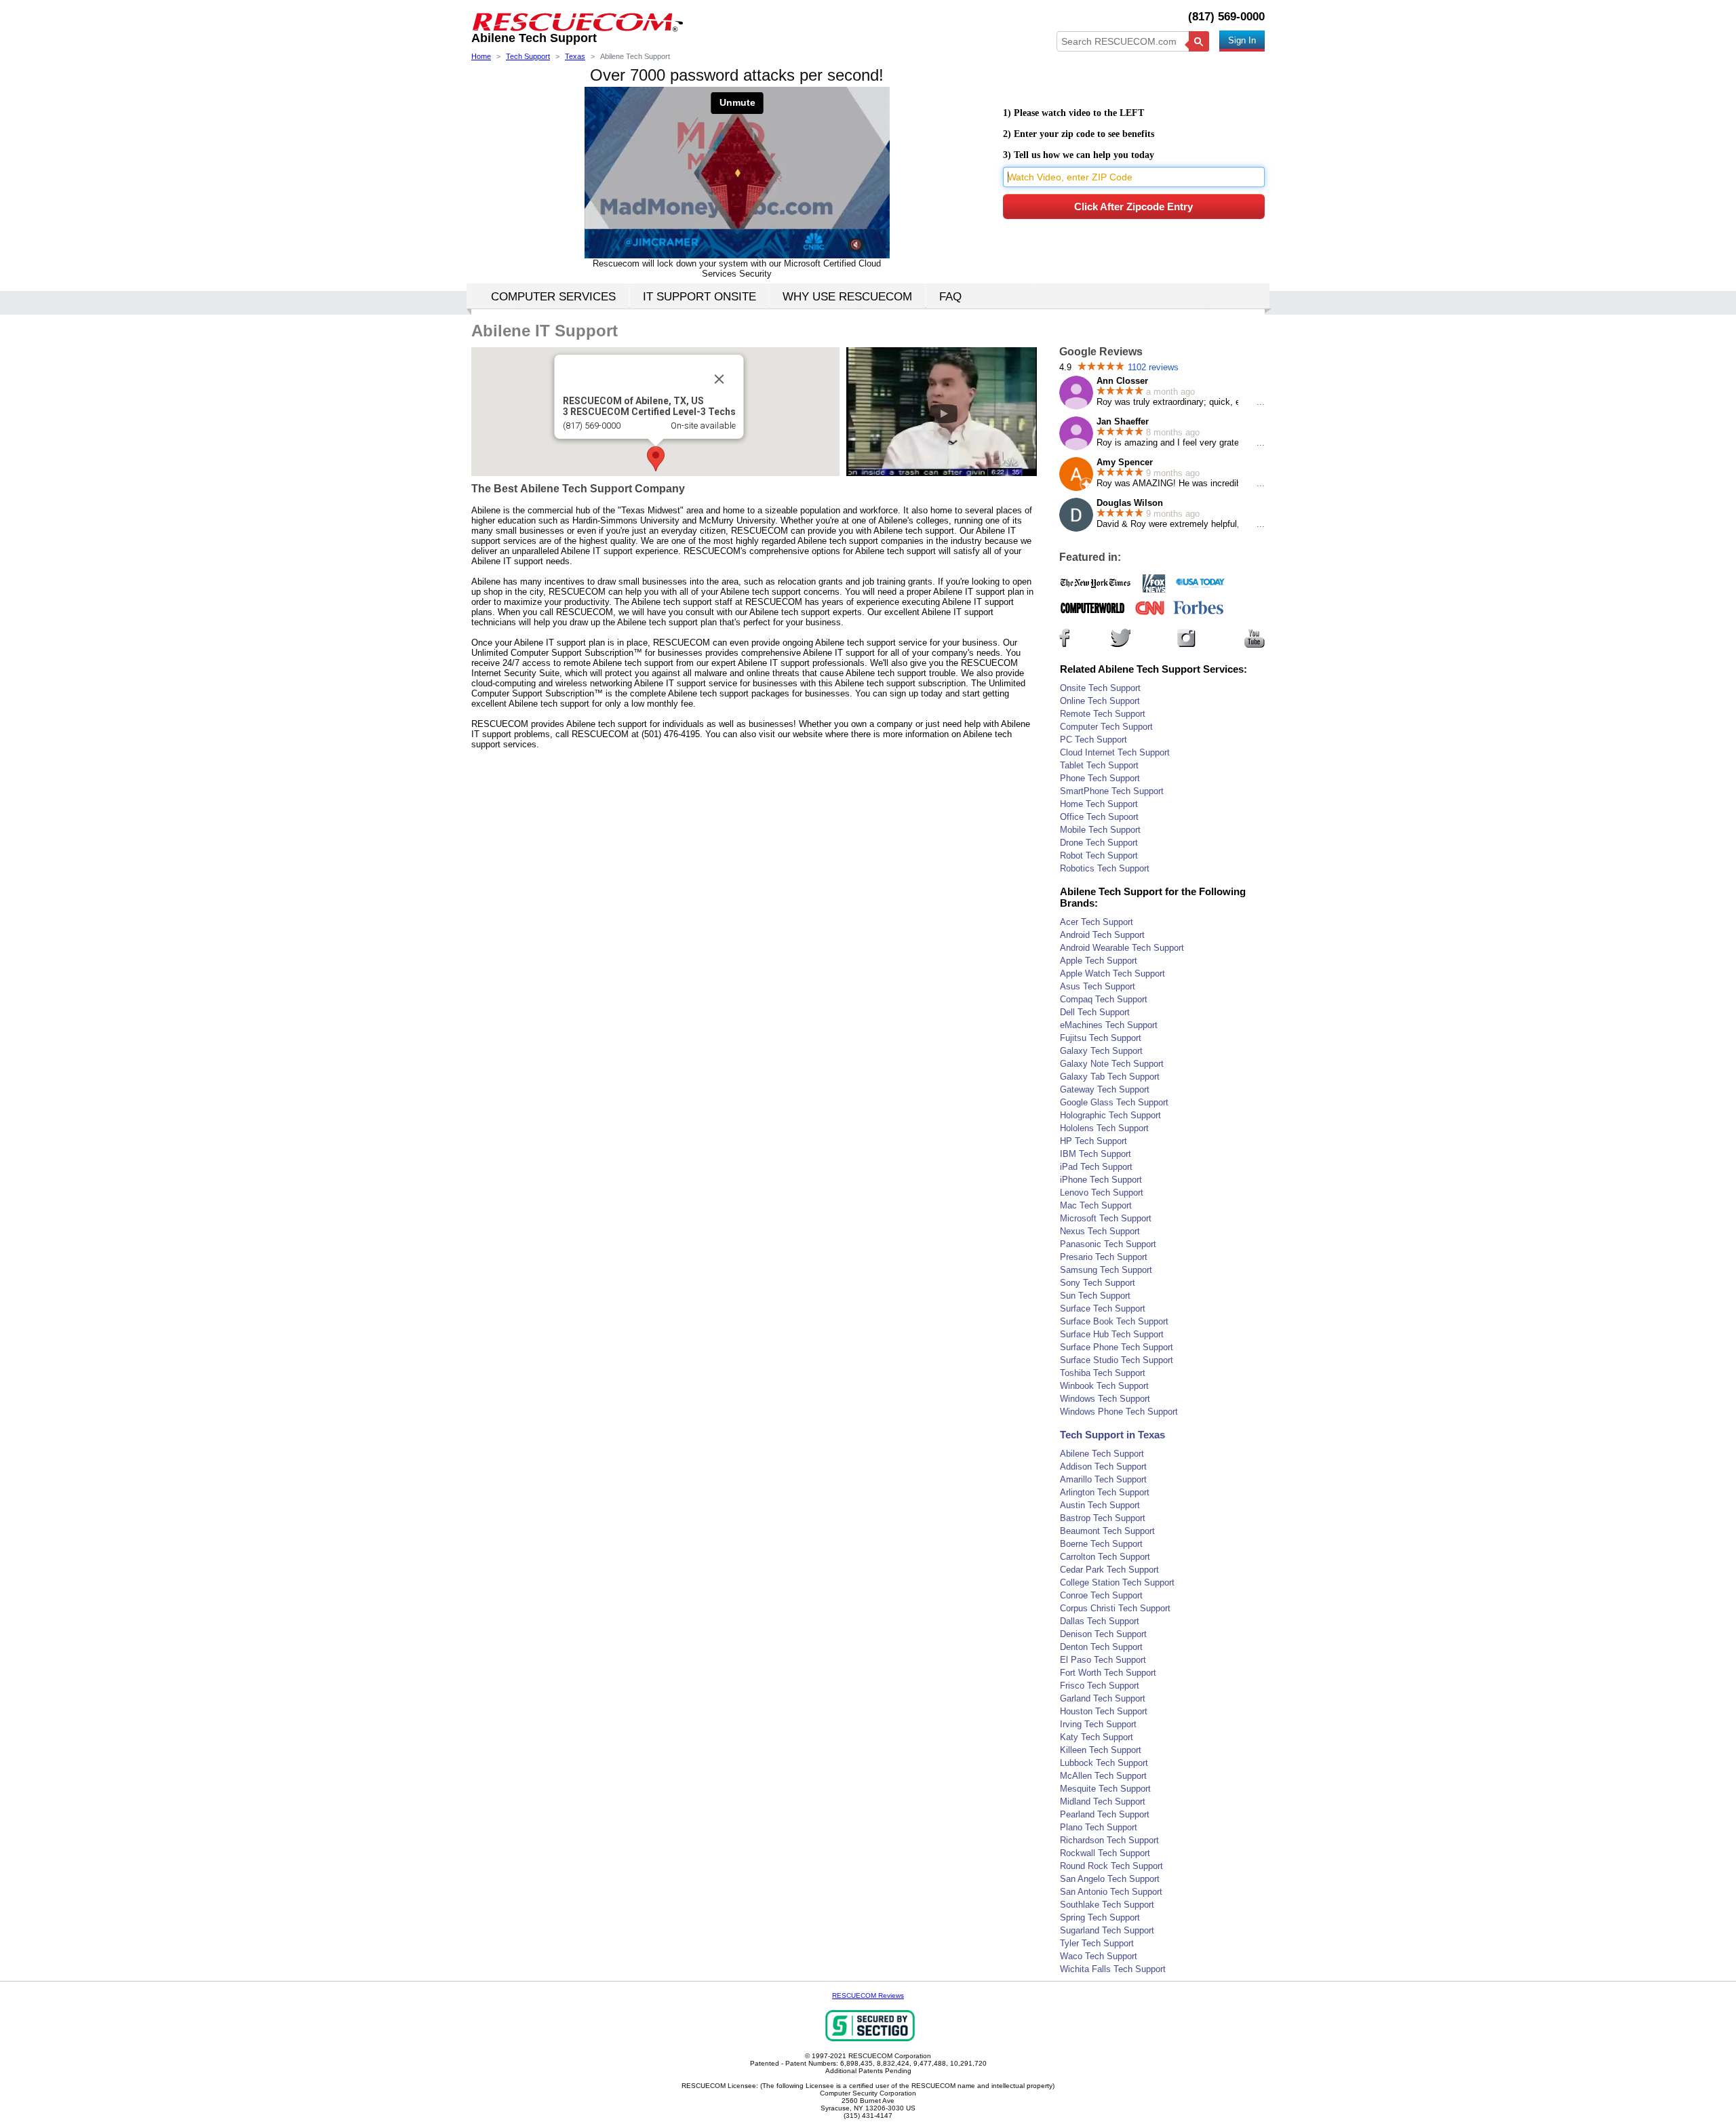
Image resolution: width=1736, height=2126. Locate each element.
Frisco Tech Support (1100, 1686)
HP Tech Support (1093, 1141)
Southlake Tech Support (1107, 1905)
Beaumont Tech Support (1107, 1531)
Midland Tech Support (1103, 1802)
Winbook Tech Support (1104, 1386)
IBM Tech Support (1096, 1154)
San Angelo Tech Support (1110, 1879)
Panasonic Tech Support (1108, 1244)
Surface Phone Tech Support (1117, 1347)
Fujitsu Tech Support (1101, 1038)
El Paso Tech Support (1103, 1660)
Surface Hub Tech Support (1112, 1334)
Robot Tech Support (1099, 855)
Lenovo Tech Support (1102, 1193)
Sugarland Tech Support (1107, 1930)
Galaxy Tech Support (1101, 1051)
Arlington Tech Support (1105, 1492)
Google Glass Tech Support (1114, 1102)
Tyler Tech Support (1097, 1943)
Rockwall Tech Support (1105, 1853)
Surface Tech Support (1103, 1308)
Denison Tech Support (1103, 1634)
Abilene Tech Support (1102, 1454)
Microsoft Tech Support (1106, 1218)
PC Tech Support (1093, 740)
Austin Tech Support (1100, 1505)
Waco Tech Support (1099, 1956)
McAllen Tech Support (1103, 1776)
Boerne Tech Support (1101, 1544)
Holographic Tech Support (1110, 1115)
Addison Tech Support (1103, 1466)
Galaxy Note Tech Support (1112, 1064)
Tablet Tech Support (1099, 765)
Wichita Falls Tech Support (1113, 1969)
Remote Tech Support (1103, 714)
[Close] (719, 379)
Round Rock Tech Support (1111, 1866)
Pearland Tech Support (1105, 1814)
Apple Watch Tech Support (1112, 973)
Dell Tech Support (1095, 1012)
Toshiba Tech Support (1103, 1373)
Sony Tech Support (1098, 1283)
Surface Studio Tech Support (1117, 1360)
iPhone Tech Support (1101, 1180)
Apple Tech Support (1099, 961)
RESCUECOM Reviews (868, 1995)
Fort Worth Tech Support (1108, 1673)
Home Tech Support (1099, 804)
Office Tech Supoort (1099, 817)
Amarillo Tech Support (1103, 1479)
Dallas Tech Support (1100, 1621)
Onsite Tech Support (1100, 688)
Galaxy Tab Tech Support (1110, 1077)
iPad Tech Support (1096, 1167)
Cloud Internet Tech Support (1115, 752)
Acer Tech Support (1097, 922)
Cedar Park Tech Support (1109, 1570)
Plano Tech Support (1099, 1827)
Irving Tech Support (1098, 1724)
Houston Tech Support (1104, 1711)
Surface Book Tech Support (1114, 1321)
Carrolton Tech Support (1105, 1557)
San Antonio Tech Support (1111, 1892)
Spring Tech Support (1100, 1917)
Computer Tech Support (1106, 727)
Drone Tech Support (1099, 843)
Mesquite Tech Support (1105, 1789)
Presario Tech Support (1104, 1257)
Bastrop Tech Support (1103, 1518)
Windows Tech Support (1105, 1399)
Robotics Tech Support (1105, 868)
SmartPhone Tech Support (1112, 791)
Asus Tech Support (1098, 986)
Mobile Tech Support (1100, 830)
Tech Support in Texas (1112, 1435)
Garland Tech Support (1103, 1698)
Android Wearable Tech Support (1122, 948)
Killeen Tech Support (1101, 1750)
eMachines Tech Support (1109, 1025)
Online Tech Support (1100, 701)
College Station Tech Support (1117, 1582)
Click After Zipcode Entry (1133, 206)
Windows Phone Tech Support (1119, 1412)
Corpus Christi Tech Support (1115, 1608)
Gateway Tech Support (1105, 1089)
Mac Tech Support (1096, 1205)
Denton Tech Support (1101, 1647)
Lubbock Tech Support (1104, 1763)
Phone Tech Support (1100, 778)
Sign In (1242, 40)
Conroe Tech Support (1101, 1595)
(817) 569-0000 (1226, 17)
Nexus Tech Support (1100, 1231)
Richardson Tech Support (1109, 1840)
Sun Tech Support (1095, 1296)
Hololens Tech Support (1104, 1128)
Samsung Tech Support (1106, 1270)
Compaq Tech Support (1104, 999)
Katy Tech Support (1097, 1737)
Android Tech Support (1102, 935)
